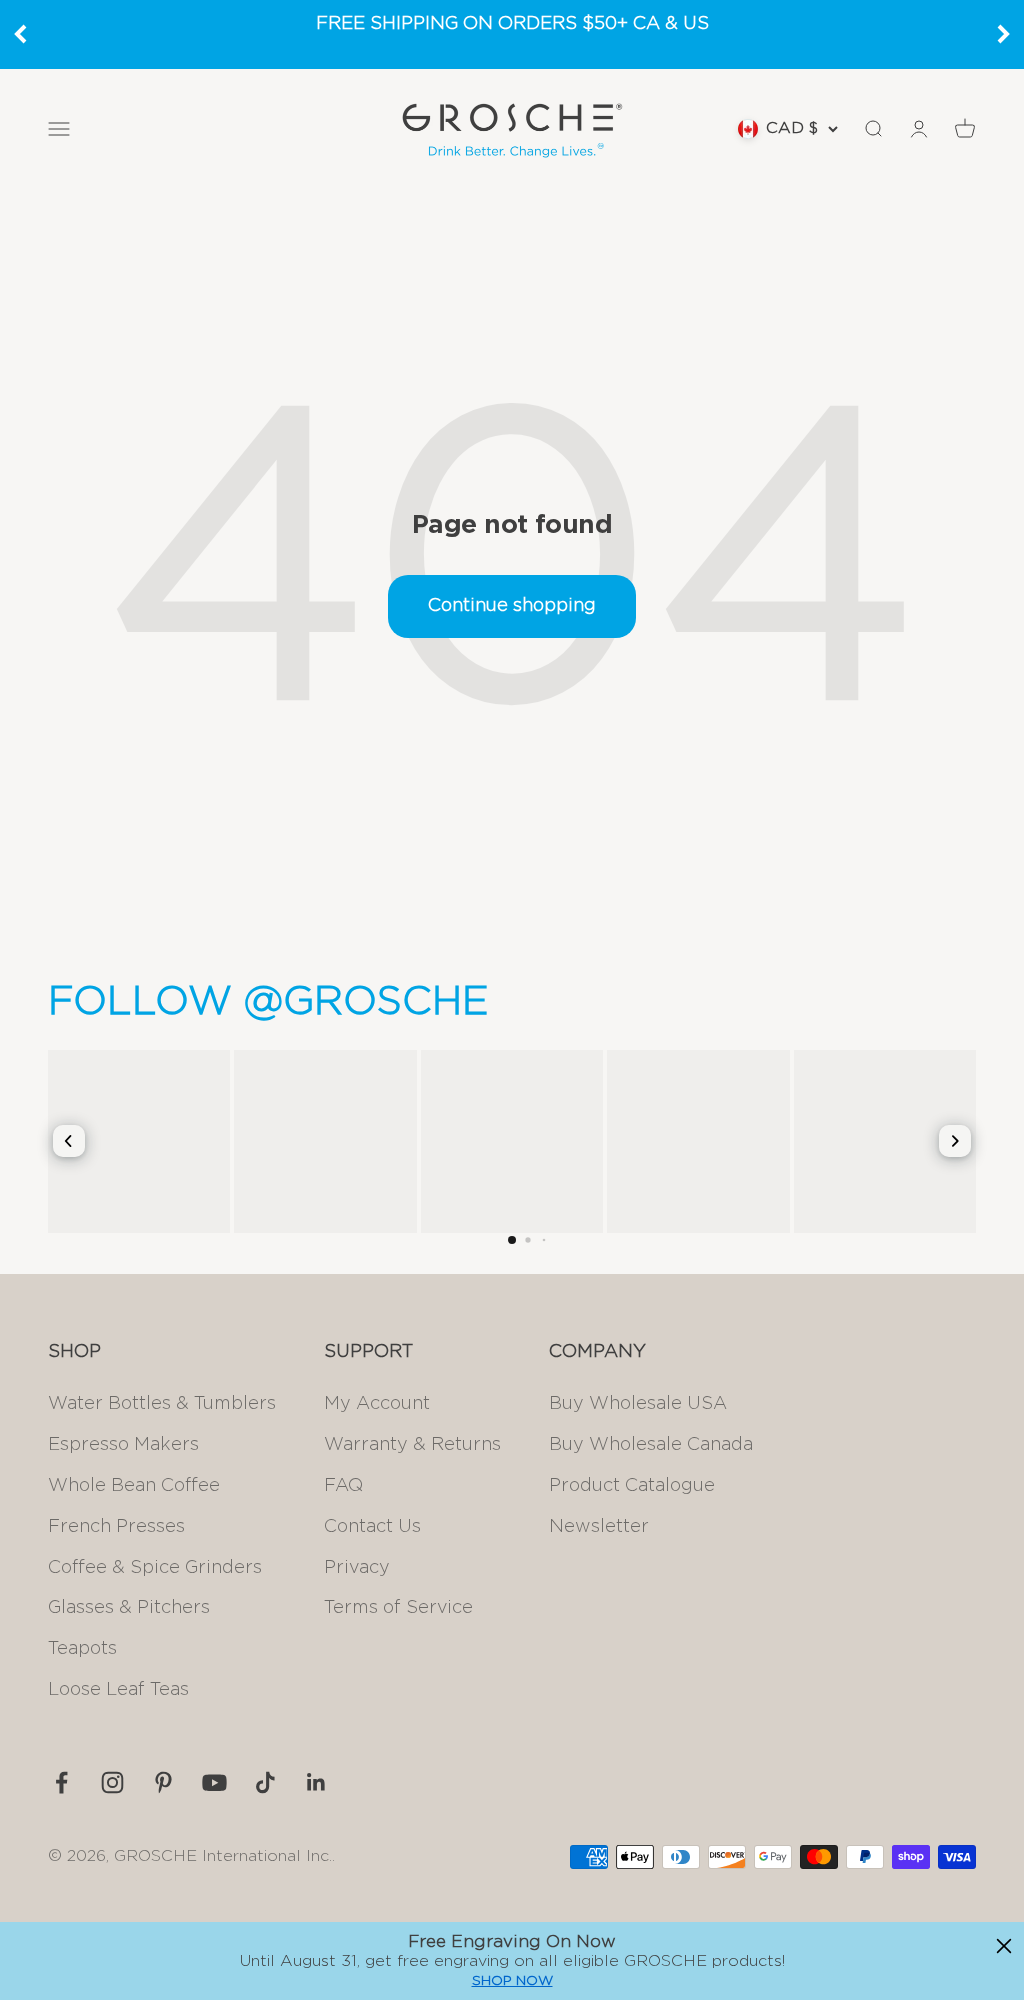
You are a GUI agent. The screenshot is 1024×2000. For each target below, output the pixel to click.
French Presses (116, 1527)
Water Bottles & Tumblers (162, 1404)
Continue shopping (512, 606)
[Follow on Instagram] (112, 1782)
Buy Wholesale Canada (651, 1445)
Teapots (82, 1649)
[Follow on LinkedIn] (316, 1782)
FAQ (343, 1486)
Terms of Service (398, 1608)
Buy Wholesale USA (638, 1404)
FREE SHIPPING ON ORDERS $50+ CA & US (512, 24)
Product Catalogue (632, 1486)
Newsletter (599, 1527)
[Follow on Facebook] (61, 1782)
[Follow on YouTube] (214, 1782)
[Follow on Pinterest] (163, 1782)
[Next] (1004, 34)
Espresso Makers (123, 1445)
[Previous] (20, 34)
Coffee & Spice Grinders (155, 1568)
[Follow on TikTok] (265, 1782)
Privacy (357, 1568)
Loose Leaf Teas (118, 1690)
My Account (377, 1404)
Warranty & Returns (412, 1445)
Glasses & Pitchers (129, 1608)
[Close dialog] (1004, 1946)
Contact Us (372, 1527)
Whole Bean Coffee (134, 1486)
